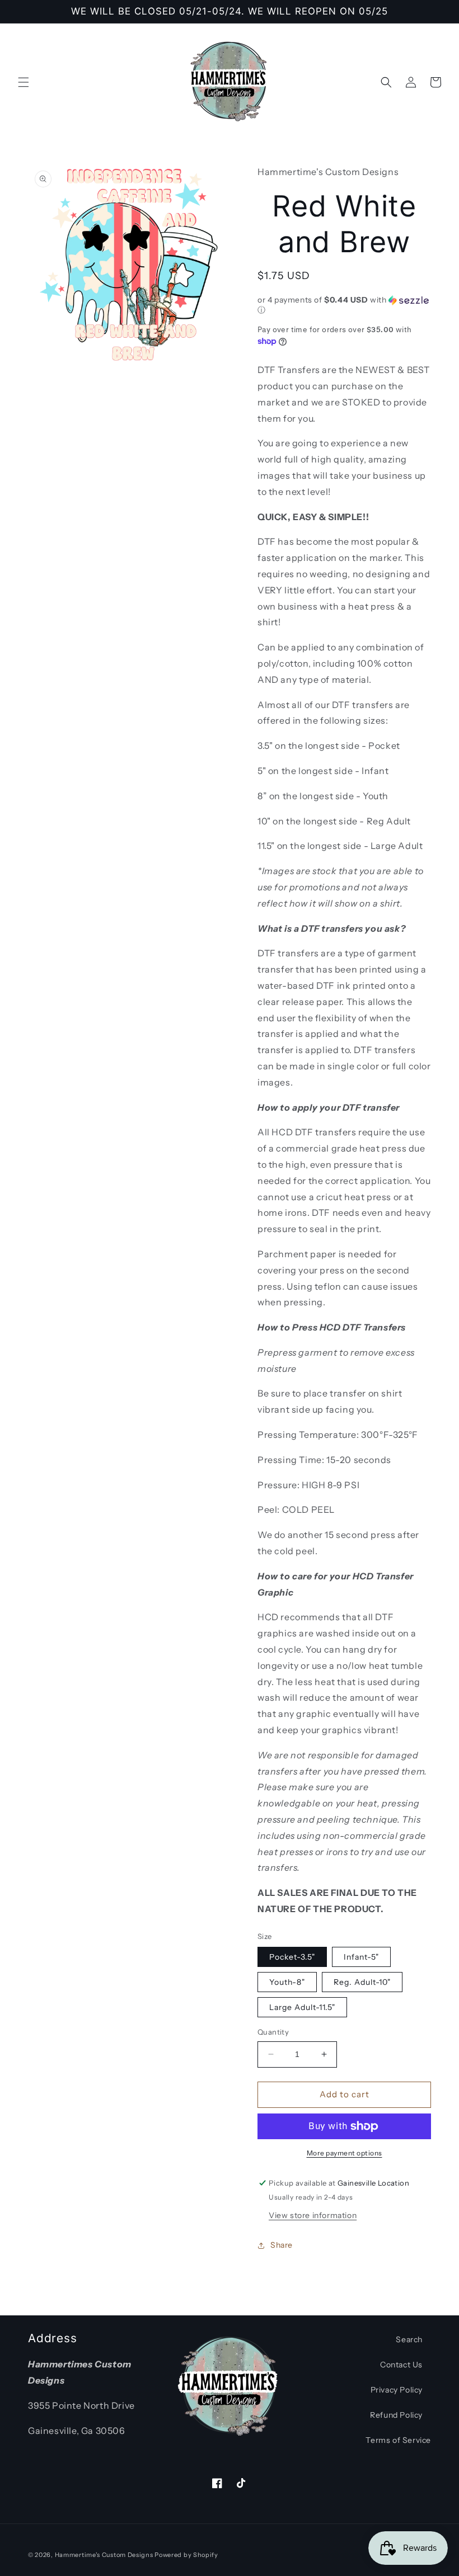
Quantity (273, 2032)
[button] (24, 82)
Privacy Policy (397, 2390)
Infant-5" (361, 1957)
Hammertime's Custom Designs (104, 2555)
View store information (313, 2215)
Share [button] (282, 2245)
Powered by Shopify (186, 2555)
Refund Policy (396, 2415)
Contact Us (401, 2365)
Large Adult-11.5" (302, 2007)
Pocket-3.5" (292, 1957)
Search (409, 2339)
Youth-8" (287, 1982)
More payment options (345, 2153)
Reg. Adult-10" (362, 1982)
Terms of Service (398, 2440)
